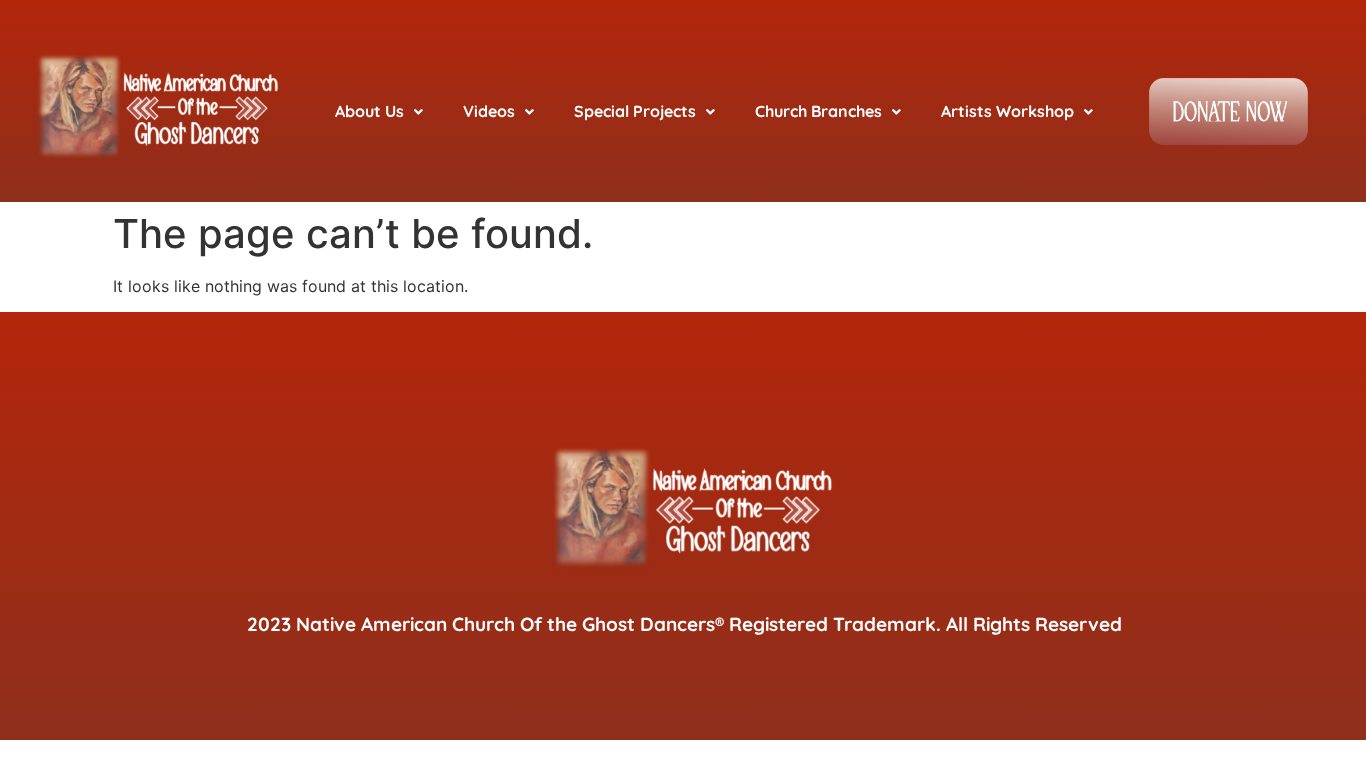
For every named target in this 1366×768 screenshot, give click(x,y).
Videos (489, 111)
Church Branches (818, 111)
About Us (369, 111)
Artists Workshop (1007, 111)
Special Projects (635, 111)
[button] (379, 111)
